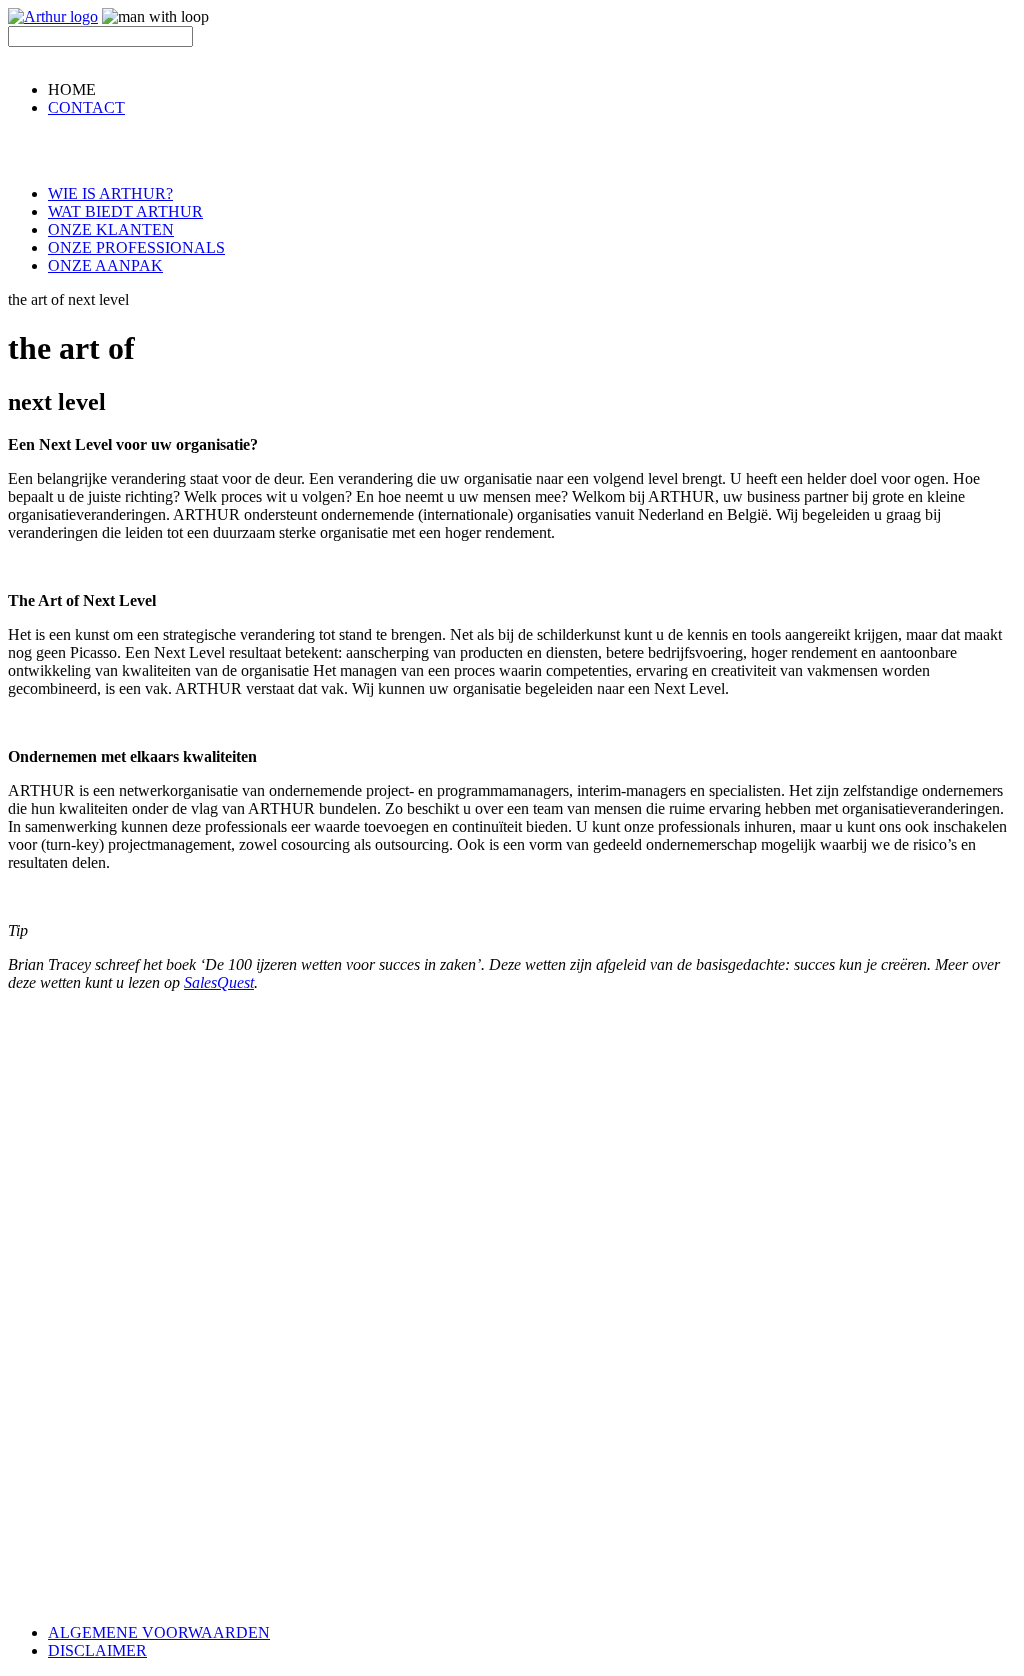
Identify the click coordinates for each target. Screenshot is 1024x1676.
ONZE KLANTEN (111, 229)
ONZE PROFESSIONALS (136, 247)
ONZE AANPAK (105, 265)
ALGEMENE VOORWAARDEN (159, 1632)
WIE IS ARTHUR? (110, 193)
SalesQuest (219, 982)
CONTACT (86, 107)
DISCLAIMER (97, 1650)
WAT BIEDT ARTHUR (125, 211)
